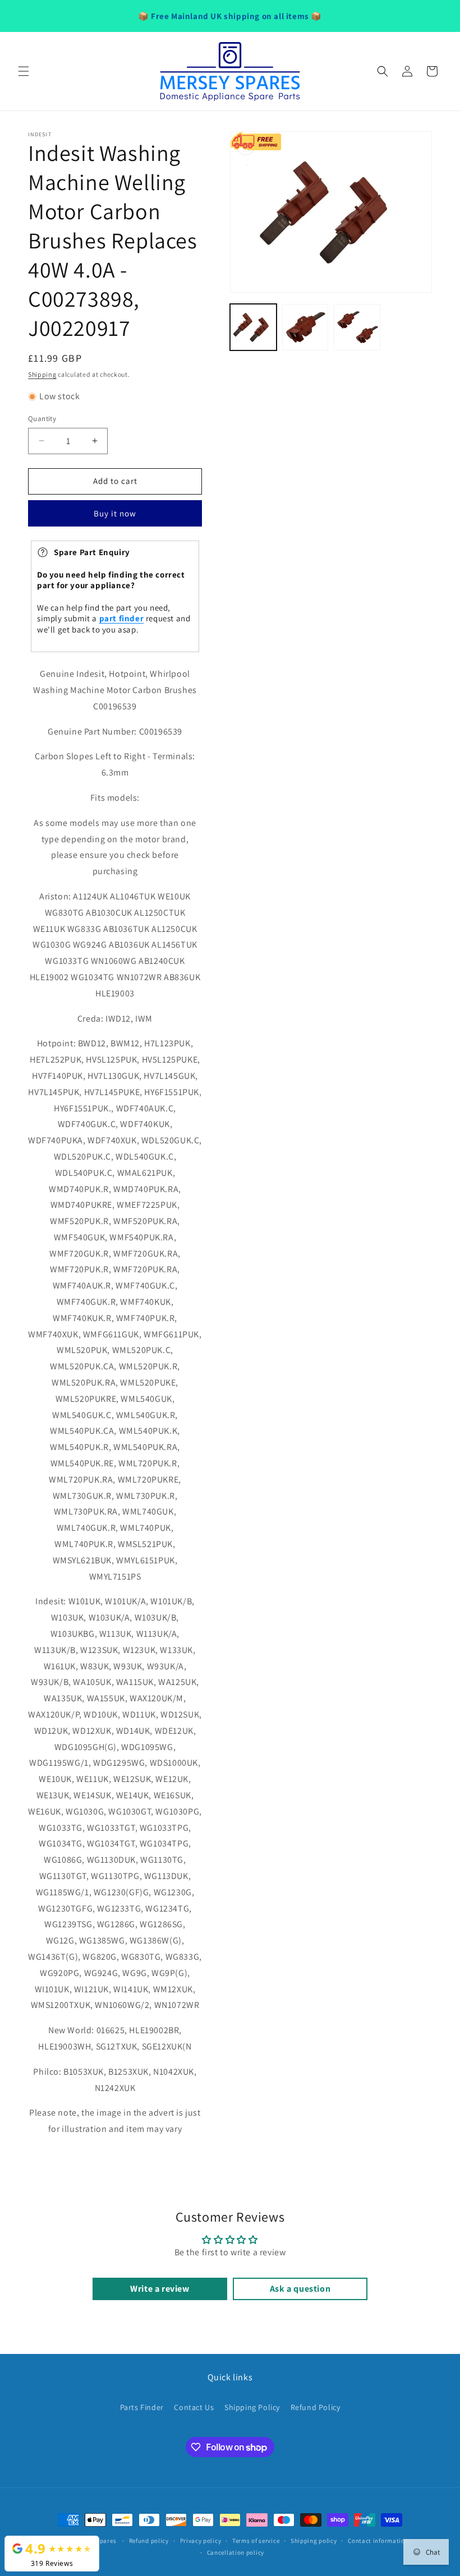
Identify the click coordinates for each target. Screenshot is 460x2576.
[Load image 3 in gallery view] (357, 327)
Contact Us (194, 2407)
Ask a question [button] (300, 2289)
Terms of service (256, 2541)
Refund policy (149, 2541)
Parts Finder (142, 2407)
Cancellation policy (236, 2552)
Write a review (160, 2289)
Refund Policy (316, 2407)
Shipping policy (314, 2541)
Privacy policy (201, 2541)
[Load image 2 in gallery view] (305, 327)
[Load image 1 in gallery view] (253, 327)
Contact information (378, 2541)
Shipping (42, 374)
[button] (24, 71)
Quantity (42, 419)
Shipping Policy (252, 2407)
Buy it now (115, 513)
